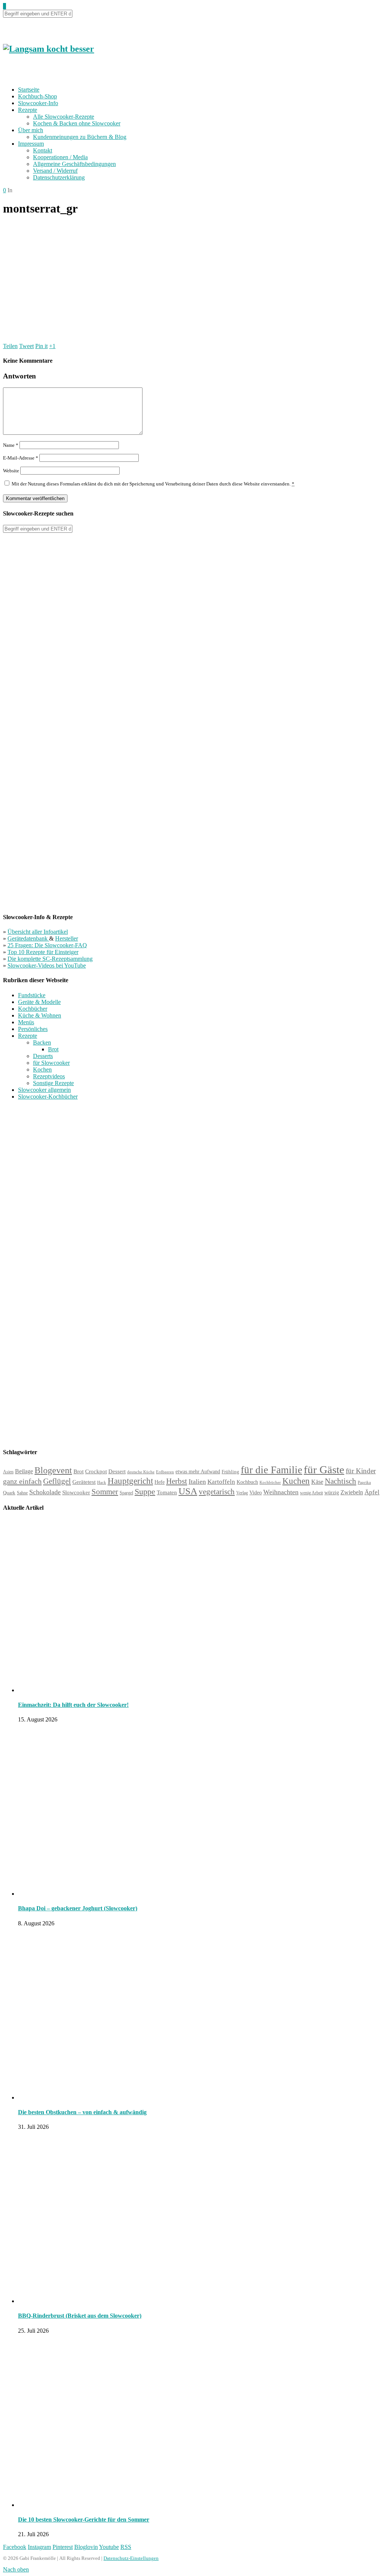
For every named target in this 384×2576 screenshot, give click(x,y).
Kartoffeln (221, 1482)
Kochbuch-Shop (37, 96)
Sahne (22, 1493)
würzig (332, 1493)
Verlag (242, 1493)
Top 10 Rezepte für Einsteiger (43, 952)
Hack (102, 1482)
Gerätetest (84, 1482)
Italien (197, 1482)
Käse (317, 1482)
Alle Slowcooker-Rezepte (64, 117)
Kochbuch (247, 1482)
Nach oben (16, 2569)
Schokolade (45, 1492)
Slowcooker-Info (38, 103)
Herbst (177, 1481)
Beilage (24, 1471)
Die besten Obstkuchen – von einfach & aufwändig (82, 2112)
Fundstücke (32, 995)
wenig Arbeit (311, 1493)
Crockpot (96, 1471)
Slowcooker (76, 1492)
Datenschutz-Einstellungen (131, 2558)
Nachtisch (340, 1481)
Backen (42, 1042)
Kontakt (43, 150)
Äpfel (372, 1492)
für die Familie (271, 1470)
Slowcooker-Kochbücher (48, 1097)
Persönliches (33, 1029)
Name (11, 445)
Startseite (29, 90)
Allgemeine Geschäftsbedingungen (74, 164)
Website (11, 471)
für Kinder (361, 1471)
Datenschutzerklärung (59, 177)
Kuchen (296, 1481)
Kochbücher (33, 1009)
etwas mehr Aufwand (198, 1472)
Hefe (160, 1482)
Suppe (145, 1491)
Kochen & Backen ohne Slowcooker (77, 123)
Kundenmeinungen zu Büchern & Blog (80, 137)
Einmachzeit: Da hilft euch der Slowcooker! (73, 1705)
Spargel (126, 1493)
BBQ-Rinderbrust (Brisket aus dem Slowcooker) (80, 2316)
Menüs (26, 1022)
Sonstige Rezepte (53, 1083)
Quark (9, 1493)
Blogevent (53, 1470)
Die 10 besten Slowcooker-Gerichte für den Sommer (84, 2519)
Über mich (31, 130)
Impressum (31, 144)
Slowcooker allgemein (44, 1090)
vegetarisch (217, 1492)
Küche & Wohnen (40, 1015)
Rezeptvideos (49, 1076)
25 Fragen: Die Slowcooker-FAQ (47, 945)
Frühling (230, 1472)
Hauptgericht (130, 1481)
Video (256, 1492)
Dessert (117, 1471)
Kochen (42, 1069)
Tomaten (167, 1492)
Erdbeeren (165, 1472)
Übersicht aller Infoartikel (38, 932)
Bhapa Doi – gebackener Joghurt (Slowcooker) (78, 1908)
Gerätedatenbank (28, 938)
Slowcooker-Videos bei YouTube (47, 965)
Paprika (364, 1482)
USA (188, 1491)
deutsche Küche (141, 1472)
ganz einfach (22, 1481)
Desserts (43, 1056)
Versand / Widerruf (55, 171)
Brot (53, 1049)
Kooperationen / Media (60, 157)
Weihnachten (281, 1492)
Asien (8, 1472)
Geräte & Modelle (39, 1002)
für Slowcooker (51, 1063)
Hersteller (67, 938)
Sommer (105, 1492)
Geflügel (57, 1481)
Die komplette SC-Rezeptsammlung (50, 959)
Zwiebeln (352, 1492)
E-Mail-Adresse (21, 458)
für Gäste (324, 1470)
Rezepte (28, 110)
